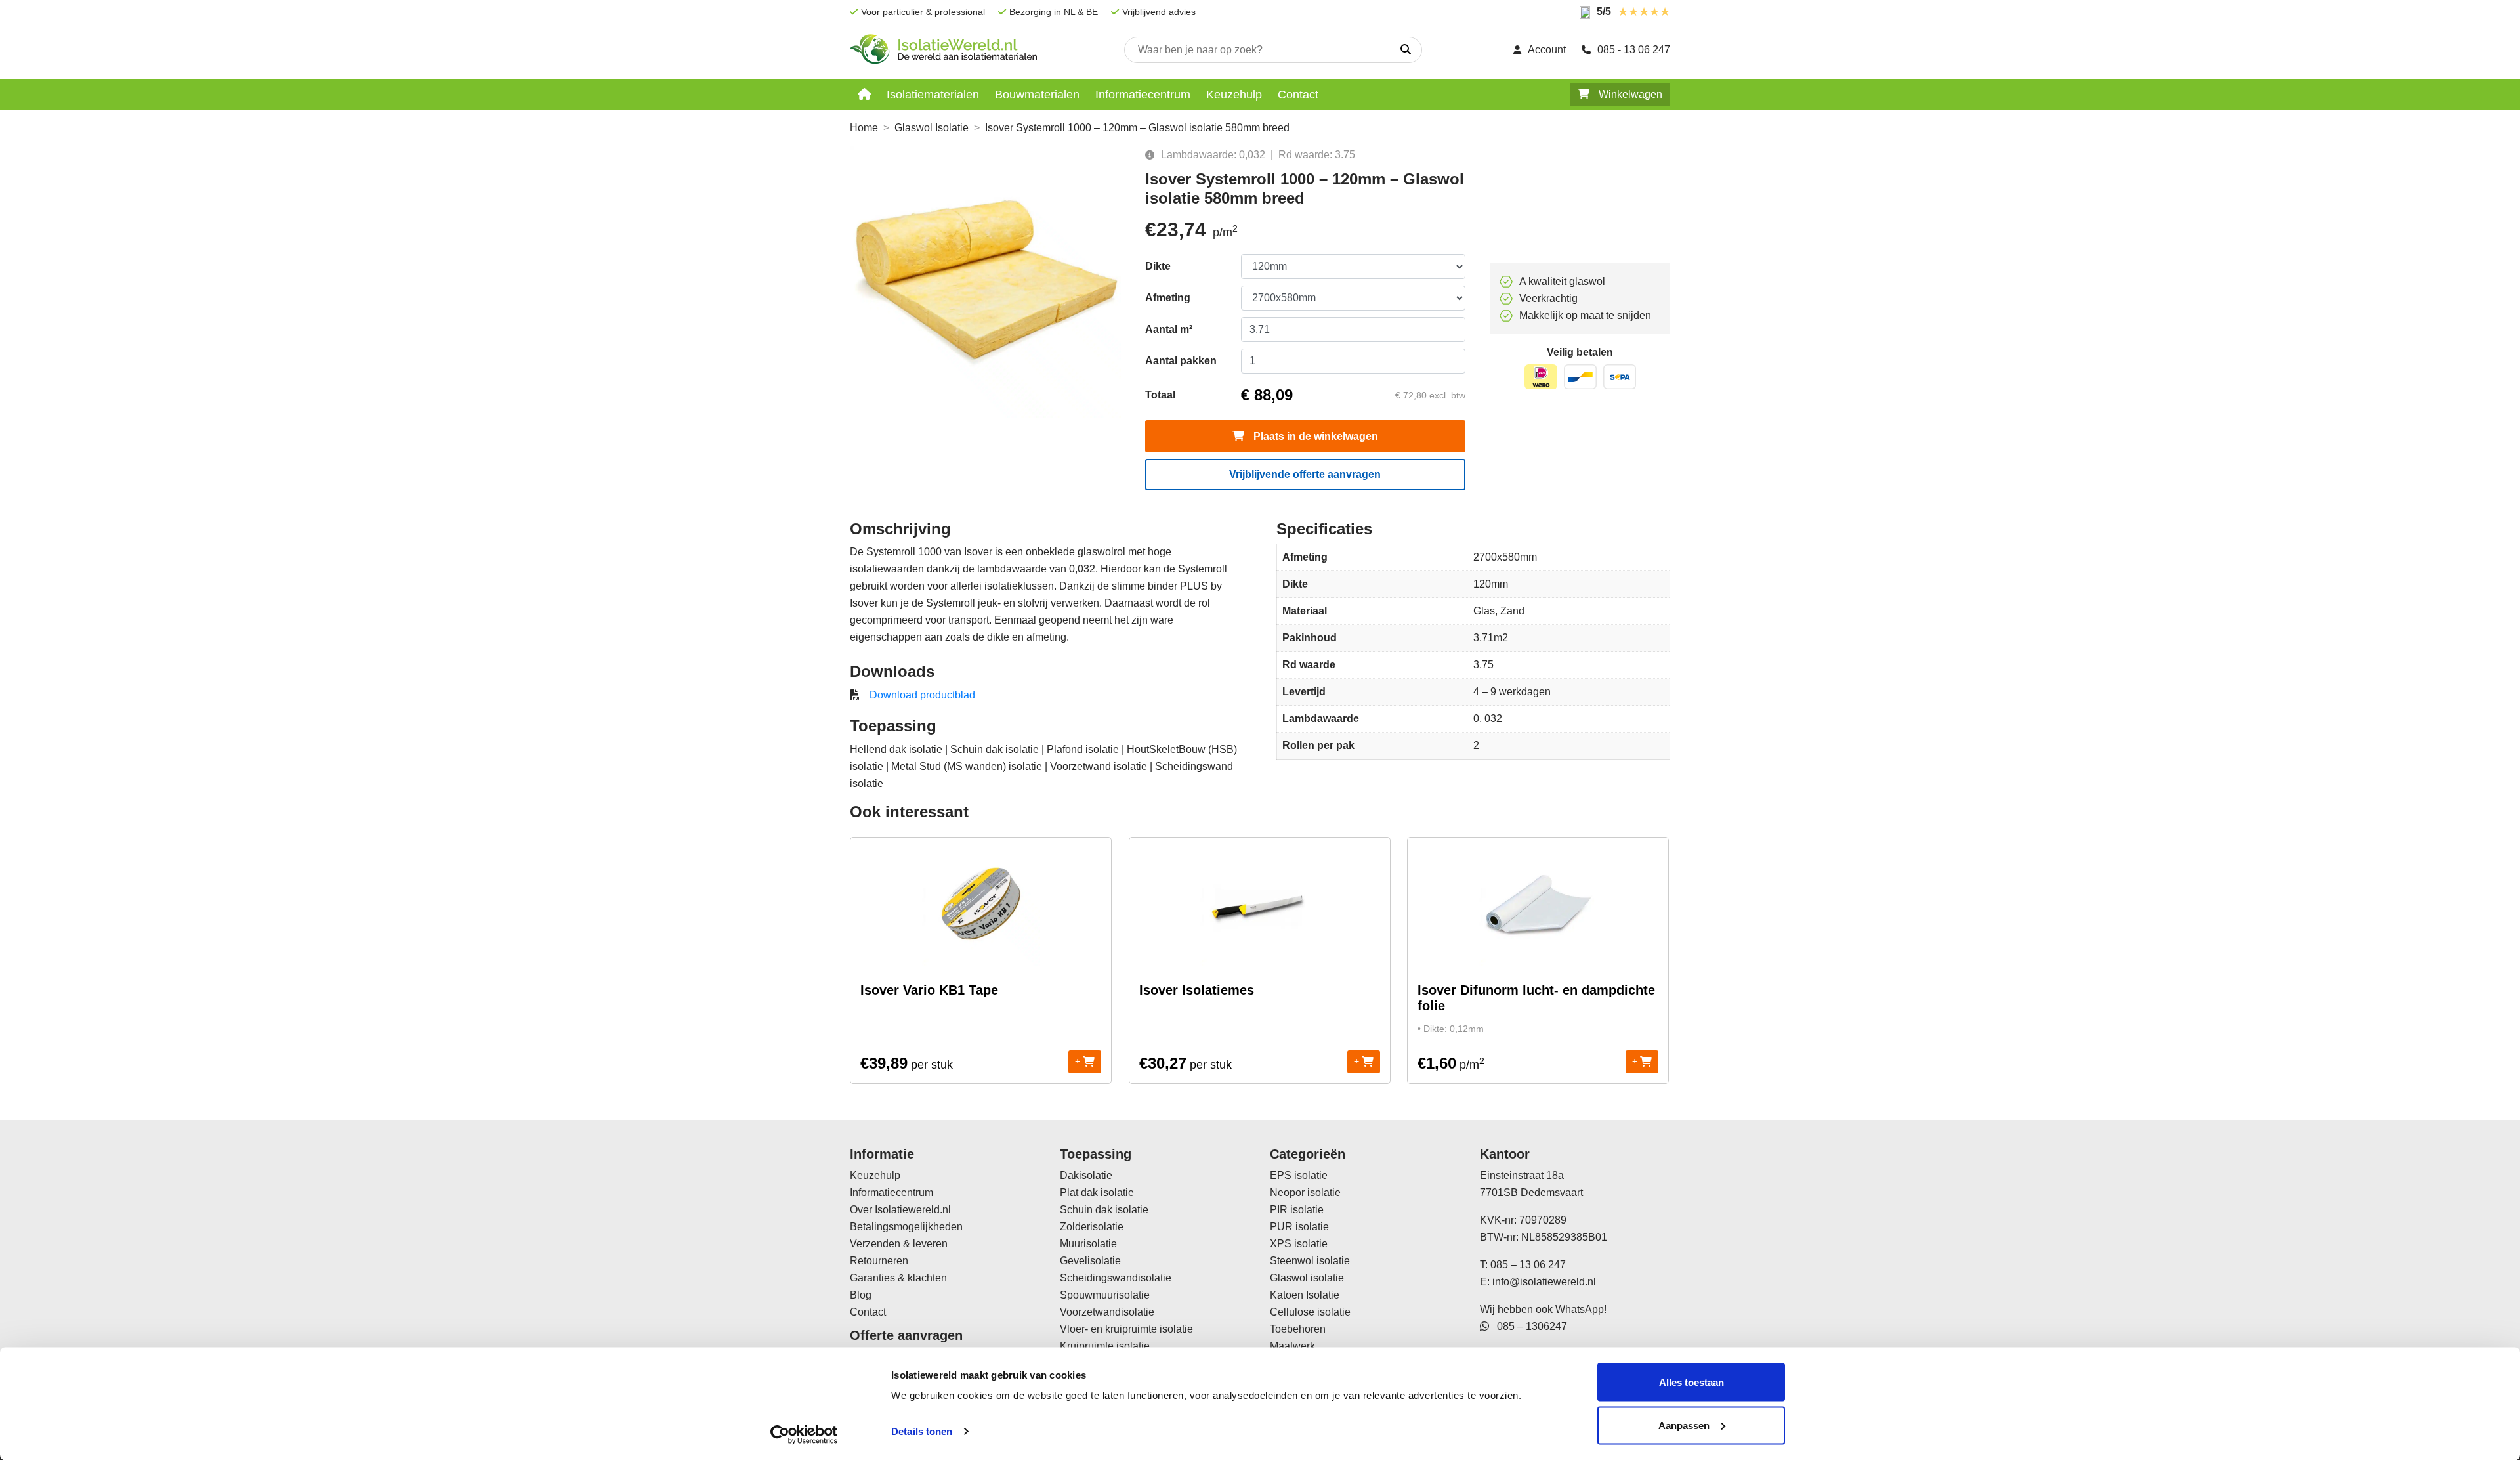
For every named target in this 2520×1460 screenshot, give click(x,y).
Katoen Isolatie (1305, 1295)
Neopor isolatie (1305, 1192)
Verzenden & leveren (899, 1244)
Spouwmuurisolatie (1105, 1295)
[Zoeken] (1406, 50)
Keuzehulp (1234, 95)
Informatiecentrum (1143, 95)
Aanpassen (1684, 1425)
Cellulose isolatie (1310, 1312)
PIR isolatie (1297, 1210)
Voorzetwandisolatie (1107, 1312)
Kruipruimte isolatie (1105, 1346)
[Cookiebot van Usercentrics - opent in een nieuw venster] (804, 1434)
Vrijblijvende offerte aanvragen (1305, 474)
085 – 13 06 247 (1528, 1265)
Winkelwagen (1629, 94)
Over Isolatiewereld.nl (900, 1210)
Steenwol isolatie (1310, 1261)
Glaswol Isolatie (932, 128)
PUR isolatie (1299, 1227)
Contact (1298, 95)
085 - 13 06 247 (1634, 50)
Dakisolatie (1086, 1175)
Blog (861, 1295)
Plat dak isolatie (1097, 1192)
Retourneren (879, 1261)
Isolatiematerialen (933, 95)
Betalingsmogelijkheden (906, 1227)
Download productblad (922, 695)
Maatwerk (1292, 1346)
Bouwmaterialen (1037, 95)
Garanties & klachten (898, 1278)
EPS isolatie (1299, 1175)
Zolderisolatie (1092, 1227)
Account (1547, 50)
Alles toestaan (1691, 1382)
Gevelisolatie (1090, 1261)
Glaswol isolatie (1307, 1278)
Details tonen (922, 1431)
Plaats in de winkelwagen (1314, 436)
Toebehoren (1298, 1329)
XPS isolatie (1299, 1244)
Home (864, 128)
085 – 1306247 (1528, 1326)
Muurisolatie (1088, 1244)
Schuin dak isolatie (1104, 1210)
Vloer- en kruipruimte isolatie (1126, 1329)
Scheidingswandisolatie (1116, 1278)
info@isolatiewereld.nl (1544, 1282)
